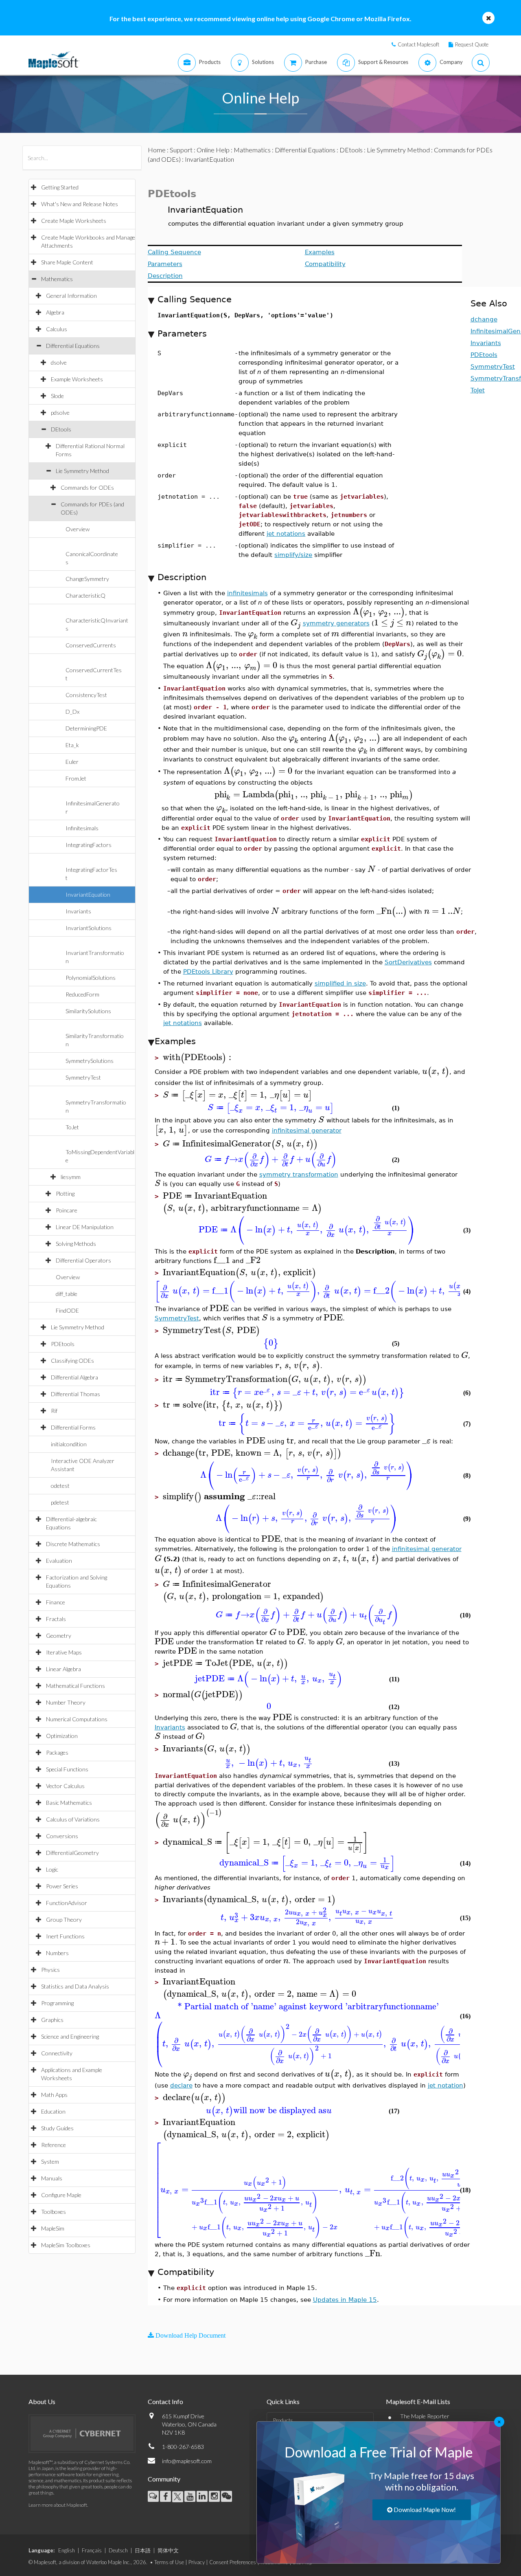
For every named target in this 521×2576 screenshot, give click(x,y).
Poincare (67, 1210)
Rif (54, 1411)
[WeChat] (227, 2496)
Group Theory (64, 1919)
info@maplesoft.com (187, 2461)
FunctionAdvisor (67, 1903)
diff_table (67, 1294)
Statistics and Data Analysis (75, 1986)
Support (181, 150)
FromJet (76, 778)
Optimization (62, 1736)
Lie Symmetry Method (82, 471)
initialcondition (69, 1444)
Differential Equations (73, 346)
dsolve (59, 362)
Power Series (62, 1886)
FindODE (67, 1310)
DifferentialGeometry (72, 1853)
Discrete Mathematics (73, 1544)
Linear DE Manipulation (85, 1227)
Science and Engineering (70, 2036)
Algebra (55, 312)
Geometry (59, 1636)
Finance (56, 1602)
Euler (72, 762)
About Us (42, 2401)
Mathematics (57, 279)
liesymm (71, 1177)
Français (92, 2550)
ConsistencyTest (86, 695)
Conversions (62, 1836)
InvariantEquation (88, 894)
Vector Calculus (65, 1786)
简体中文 (168, 2550)
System (50, 2161)
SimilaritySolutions (88, 1011)
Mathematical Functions (76, 1686)
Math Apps (54, 2095)
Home (157, 150)
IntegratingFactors (89, 845)
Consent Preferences (233, 2562)
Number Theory (66, 1702)
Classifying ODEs (72, 1361)
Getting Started (60, 187)
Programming (57, 2003)
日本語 (143, 2550)
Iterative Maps (64, 1652)
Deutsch (118, 2550)
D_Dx (72, 712)
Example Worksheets (77, 379)
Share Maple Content (67, 262)
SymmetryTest (83, 1077)
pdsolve (60, 412)
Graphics (52, 2020)
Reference (54, 2145)
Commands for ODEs (87, 487)
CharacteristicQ (85, 595)
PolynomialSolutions (91, 978)
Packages (57, 1752)
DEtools (61, 429)
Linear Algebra (63, 1669)
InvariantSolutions (89, 928)
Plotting (65, 1193)
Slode (57, 396)
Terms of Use (169, 2562)
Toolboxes (54, 2212)
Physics (50, 1970)
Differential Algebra (74, 1377)
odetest (60, 1486)
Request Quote (472, 44)
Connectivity (57, 2053)
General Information (71, 296)
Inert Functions (65, 1936)
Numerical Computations (77, 1719)
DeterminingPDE (86, 728)
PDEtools (63, 1344)
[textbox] (379, 612)
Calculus (57, 329)
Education (53, 2111)
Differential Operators (83, 1260)
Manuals (52, 2178)
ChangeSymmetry (87, 579)
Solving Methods (76, 1244)
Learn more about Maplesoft (58, 2505)
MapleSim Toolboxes (66, 2245)
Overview (78, 529)
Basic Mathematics (69, 1803)
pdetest (60, 1502)
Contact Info (165, 2401)
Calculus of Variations (73, 1819)
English (67, 2550)
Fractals (56, 1619)
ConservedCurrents (91, 645)
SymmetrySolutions (90, 1061)
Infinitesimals (82, 828)
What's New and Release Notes (80, 204)
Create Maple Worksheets (74, 221)
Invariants (78, 911)
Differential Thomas (76, 1394)
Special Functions (67, 1769)
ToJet (72, 1127)
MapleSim (53, 2228)
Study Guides (57, 2128)
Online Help (213, 150)
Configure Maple (61, 2195)
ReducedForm (82, 994)
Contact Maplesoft (418, 44)
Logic (52, 1869)
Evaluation (59, 1561)
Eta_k (72, 745)
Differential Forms (73, 1427)
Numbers (57, 1953)
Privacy (197, 2562)
